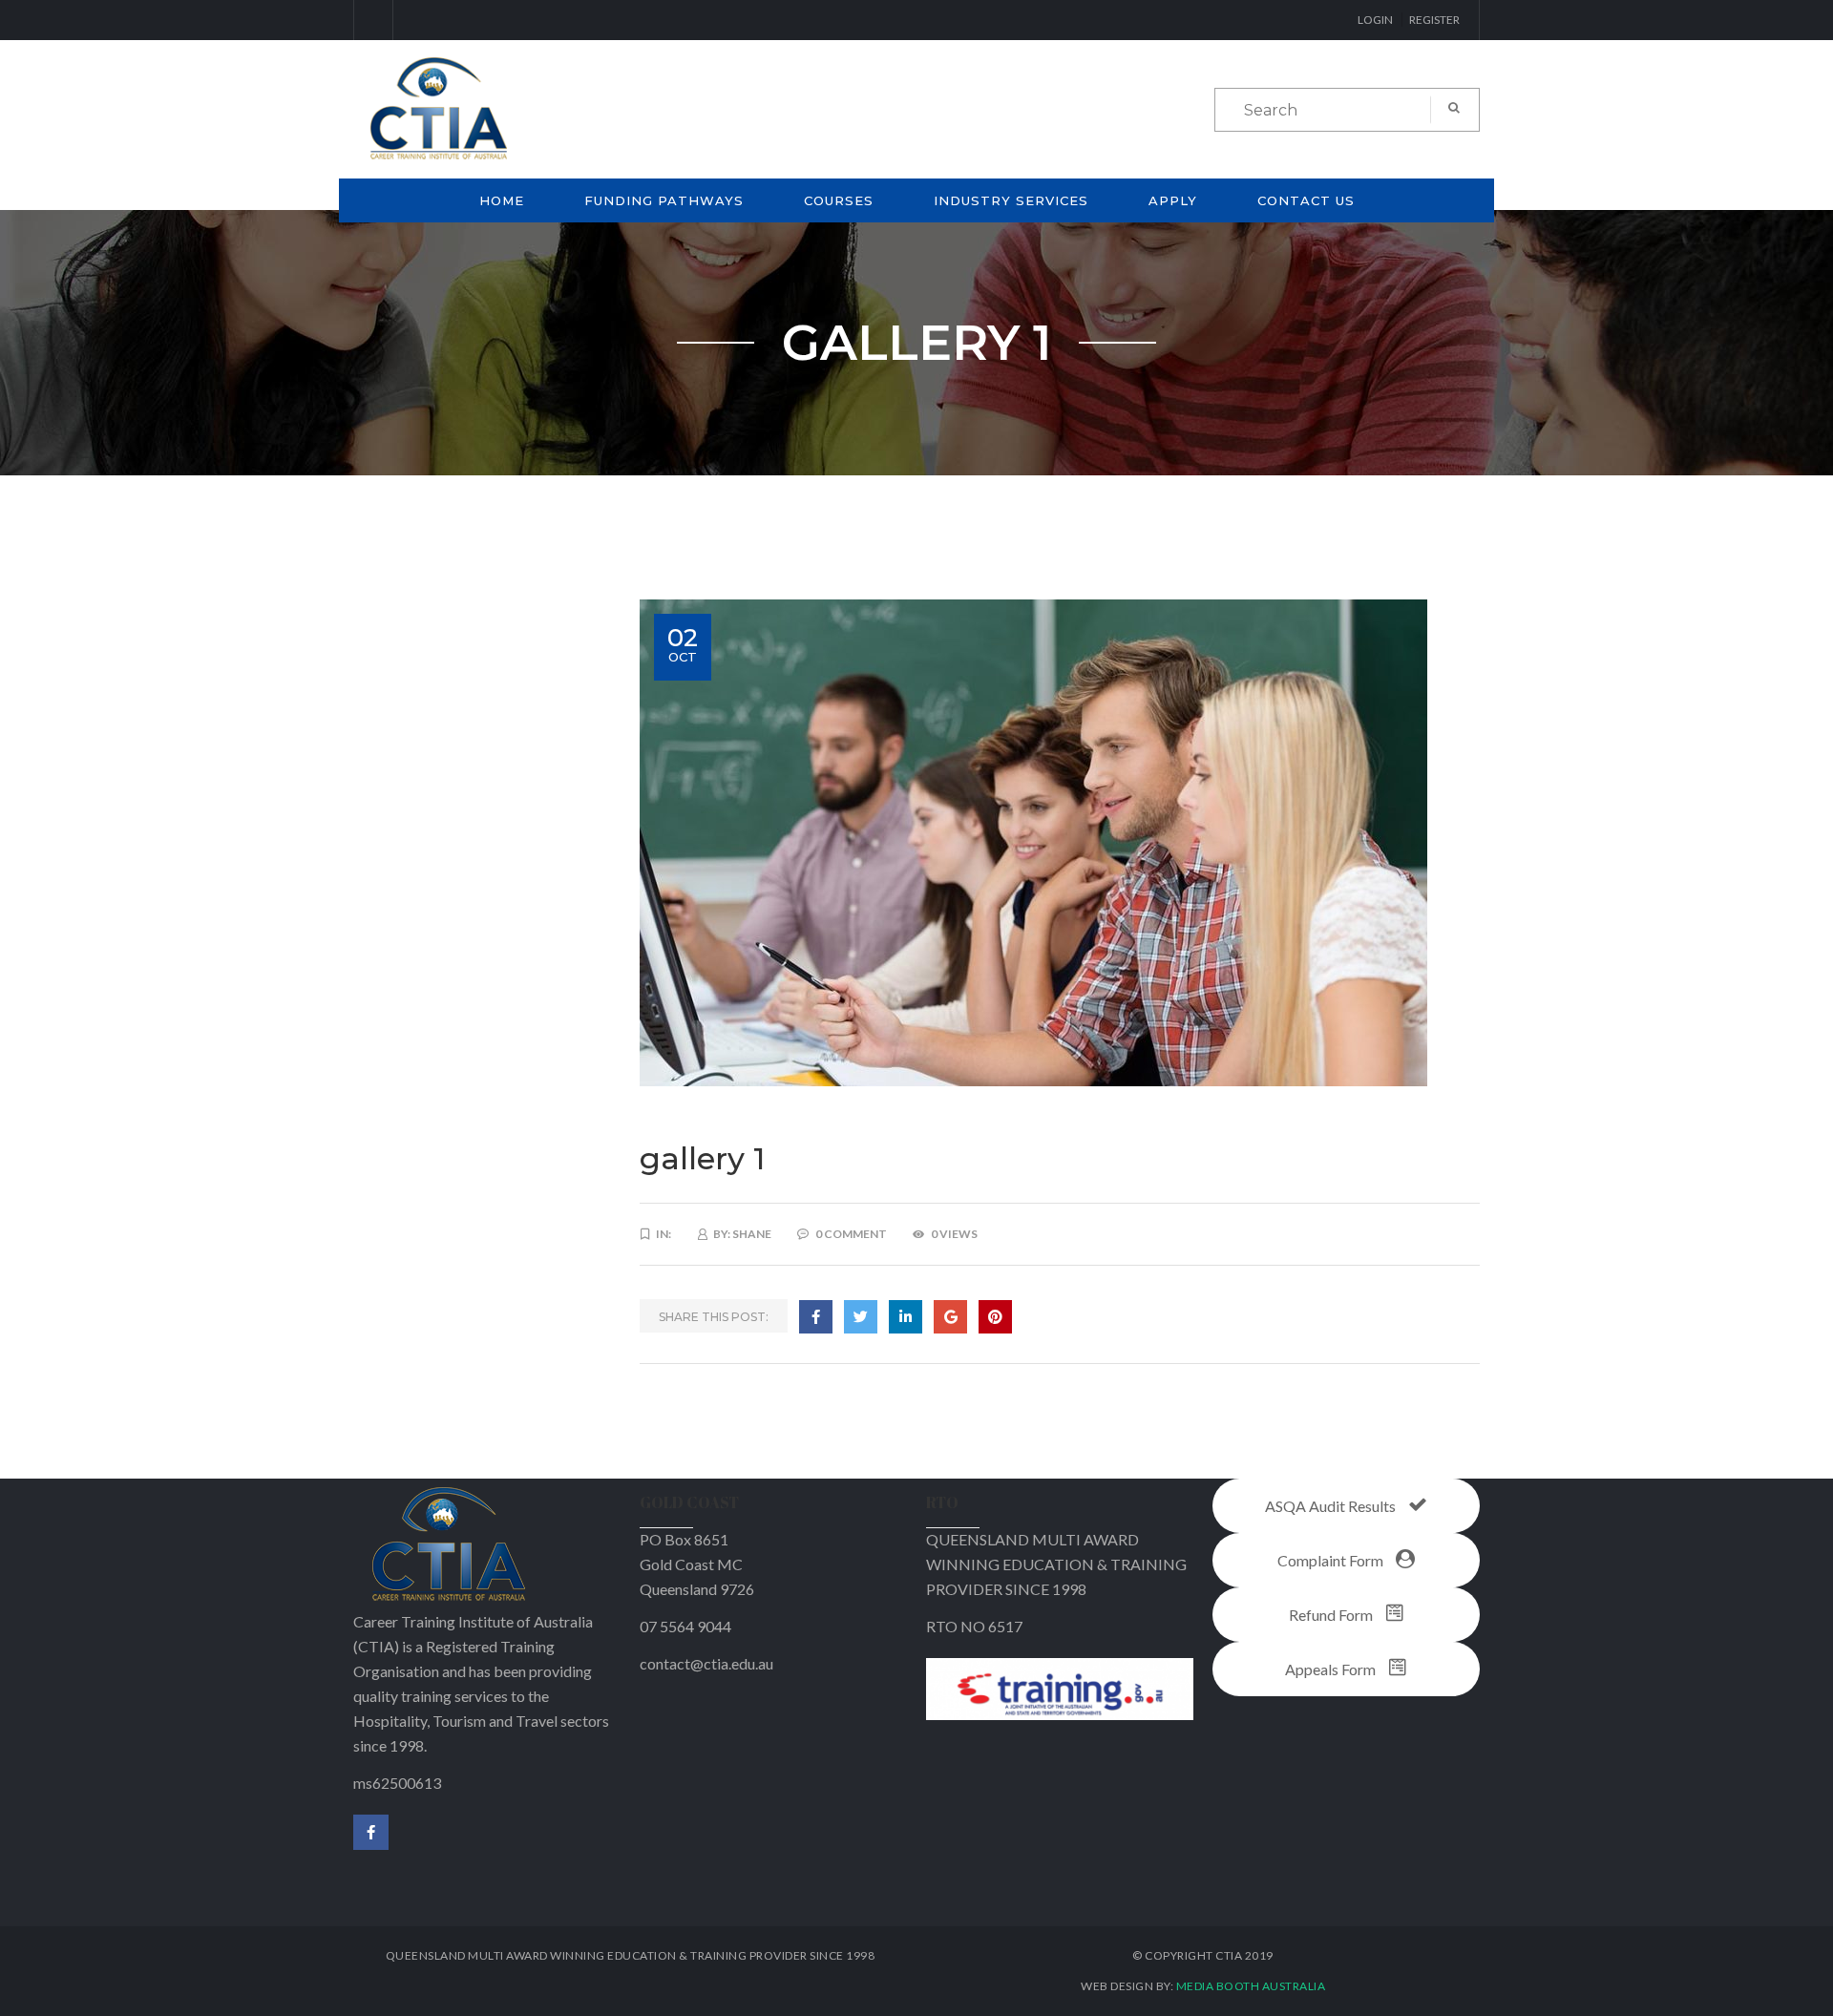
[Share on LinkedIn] (906, 1317)
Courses (839, 200)
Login (1375, 20)
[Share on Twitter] (861, 1317)
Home (502, 200)
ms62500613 (397, 1783)
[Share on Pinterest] (995, 1317)
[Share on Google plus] (950, 1317)
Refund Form (1332, 1615)
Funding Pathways (664, 200)
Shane (752, 1234)
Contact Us (1306, 200)
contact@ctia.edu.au (706, 1663)
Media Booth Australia (1251, 1986)
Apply (1173, 200)
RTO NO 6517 (974, 1626)
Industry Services (1011, 200)
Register (1434, 20)
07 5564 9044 (685, 1626)
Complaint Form (1332, 1560)
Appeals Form (1332, 1669)
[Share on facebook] (816, 1317)
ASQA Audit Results (1332, 1506)
